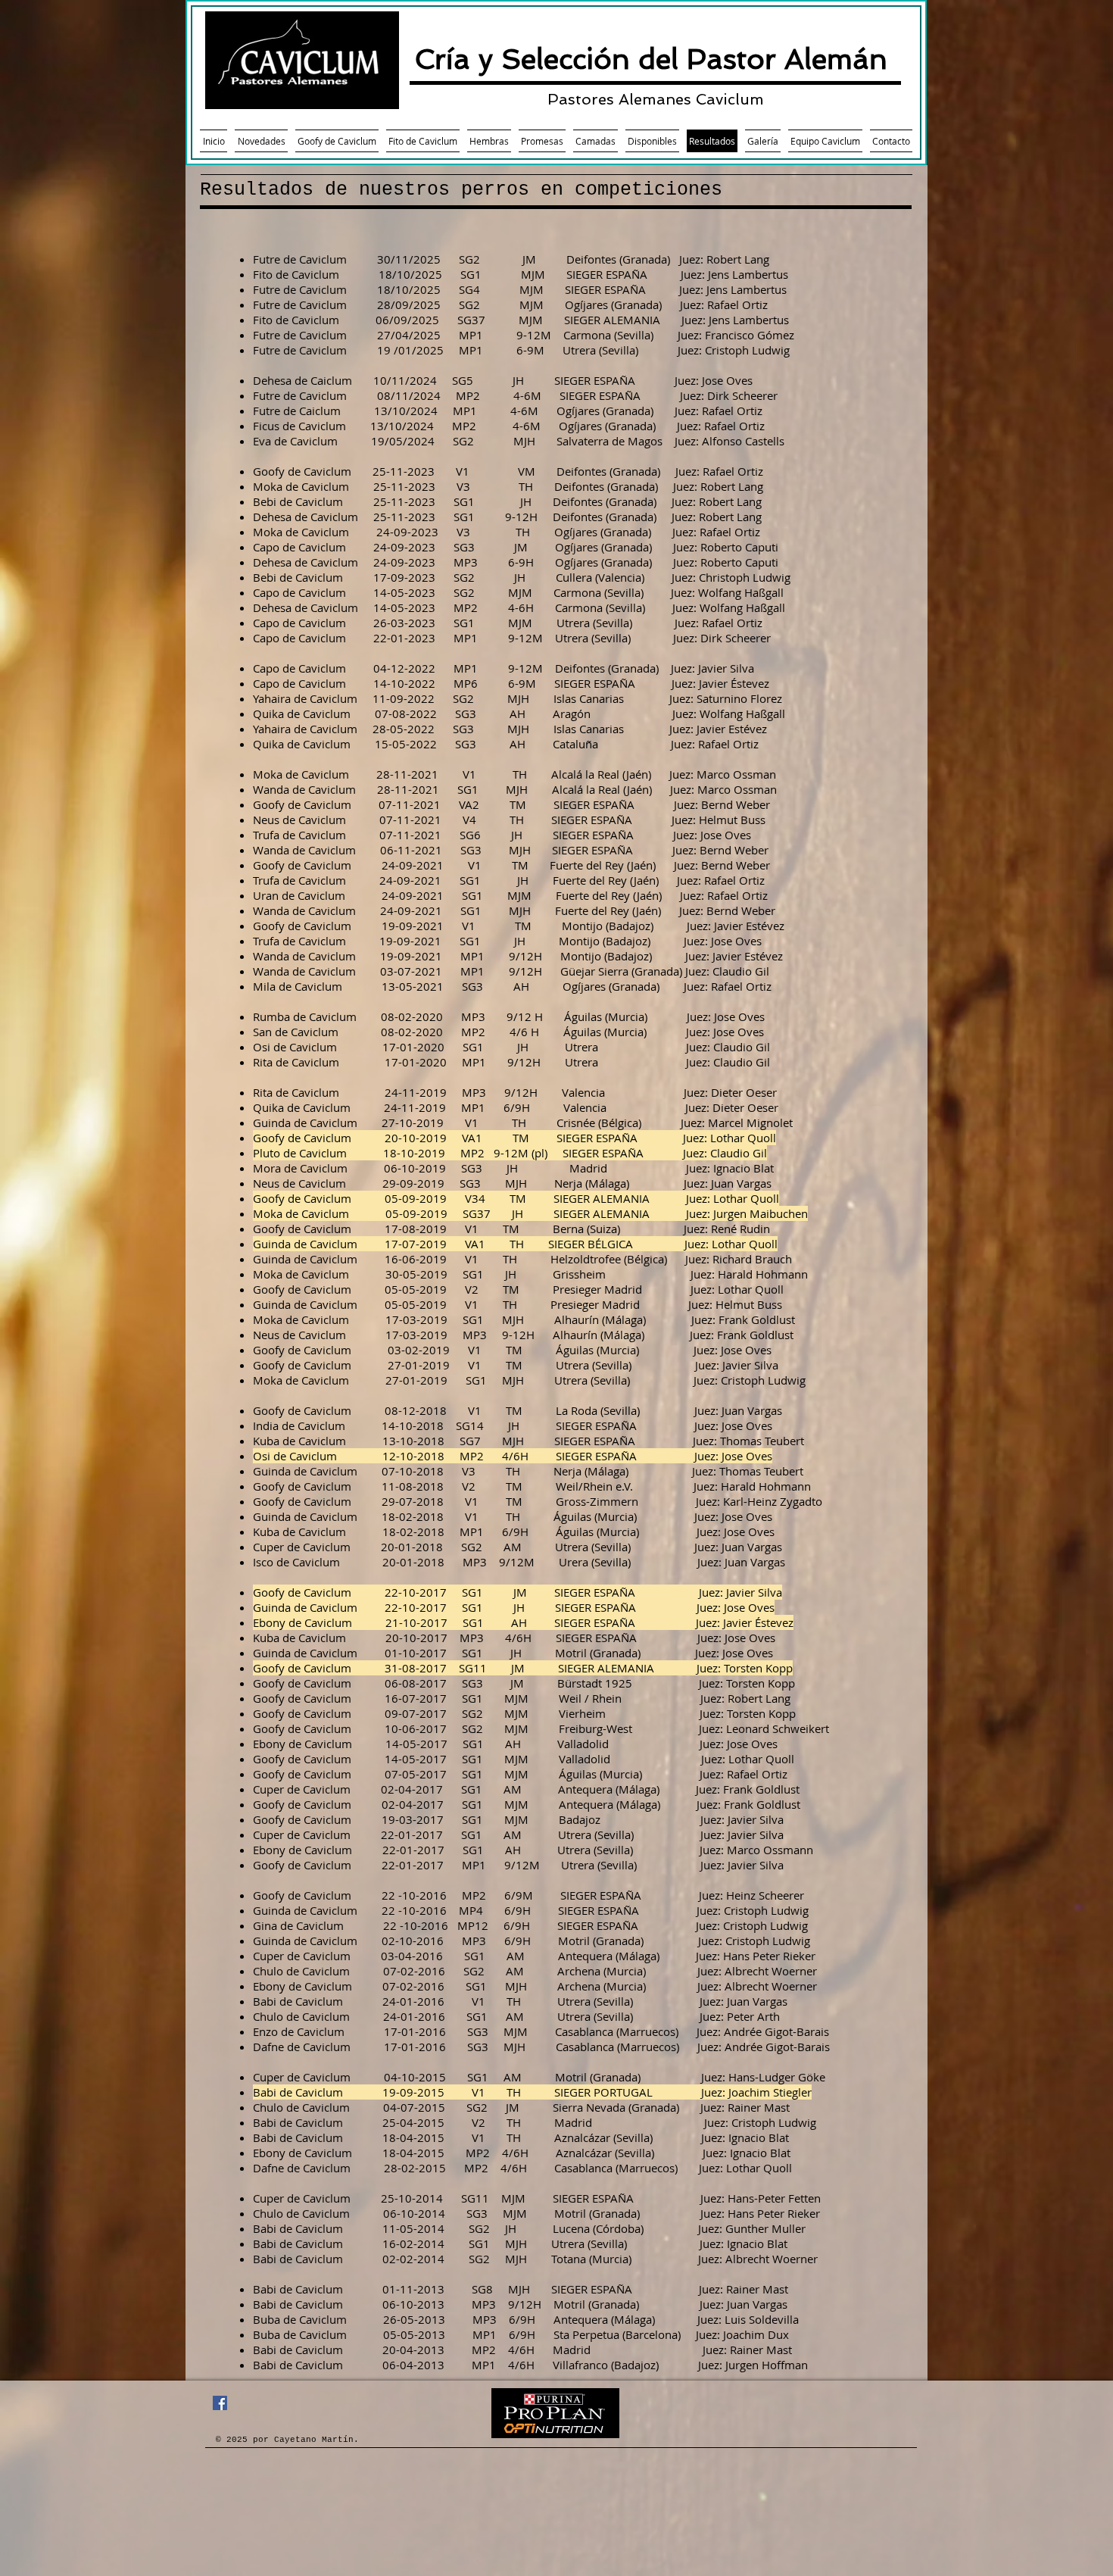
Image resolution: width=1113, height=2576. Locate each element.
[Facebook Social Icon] (220, 2403)
